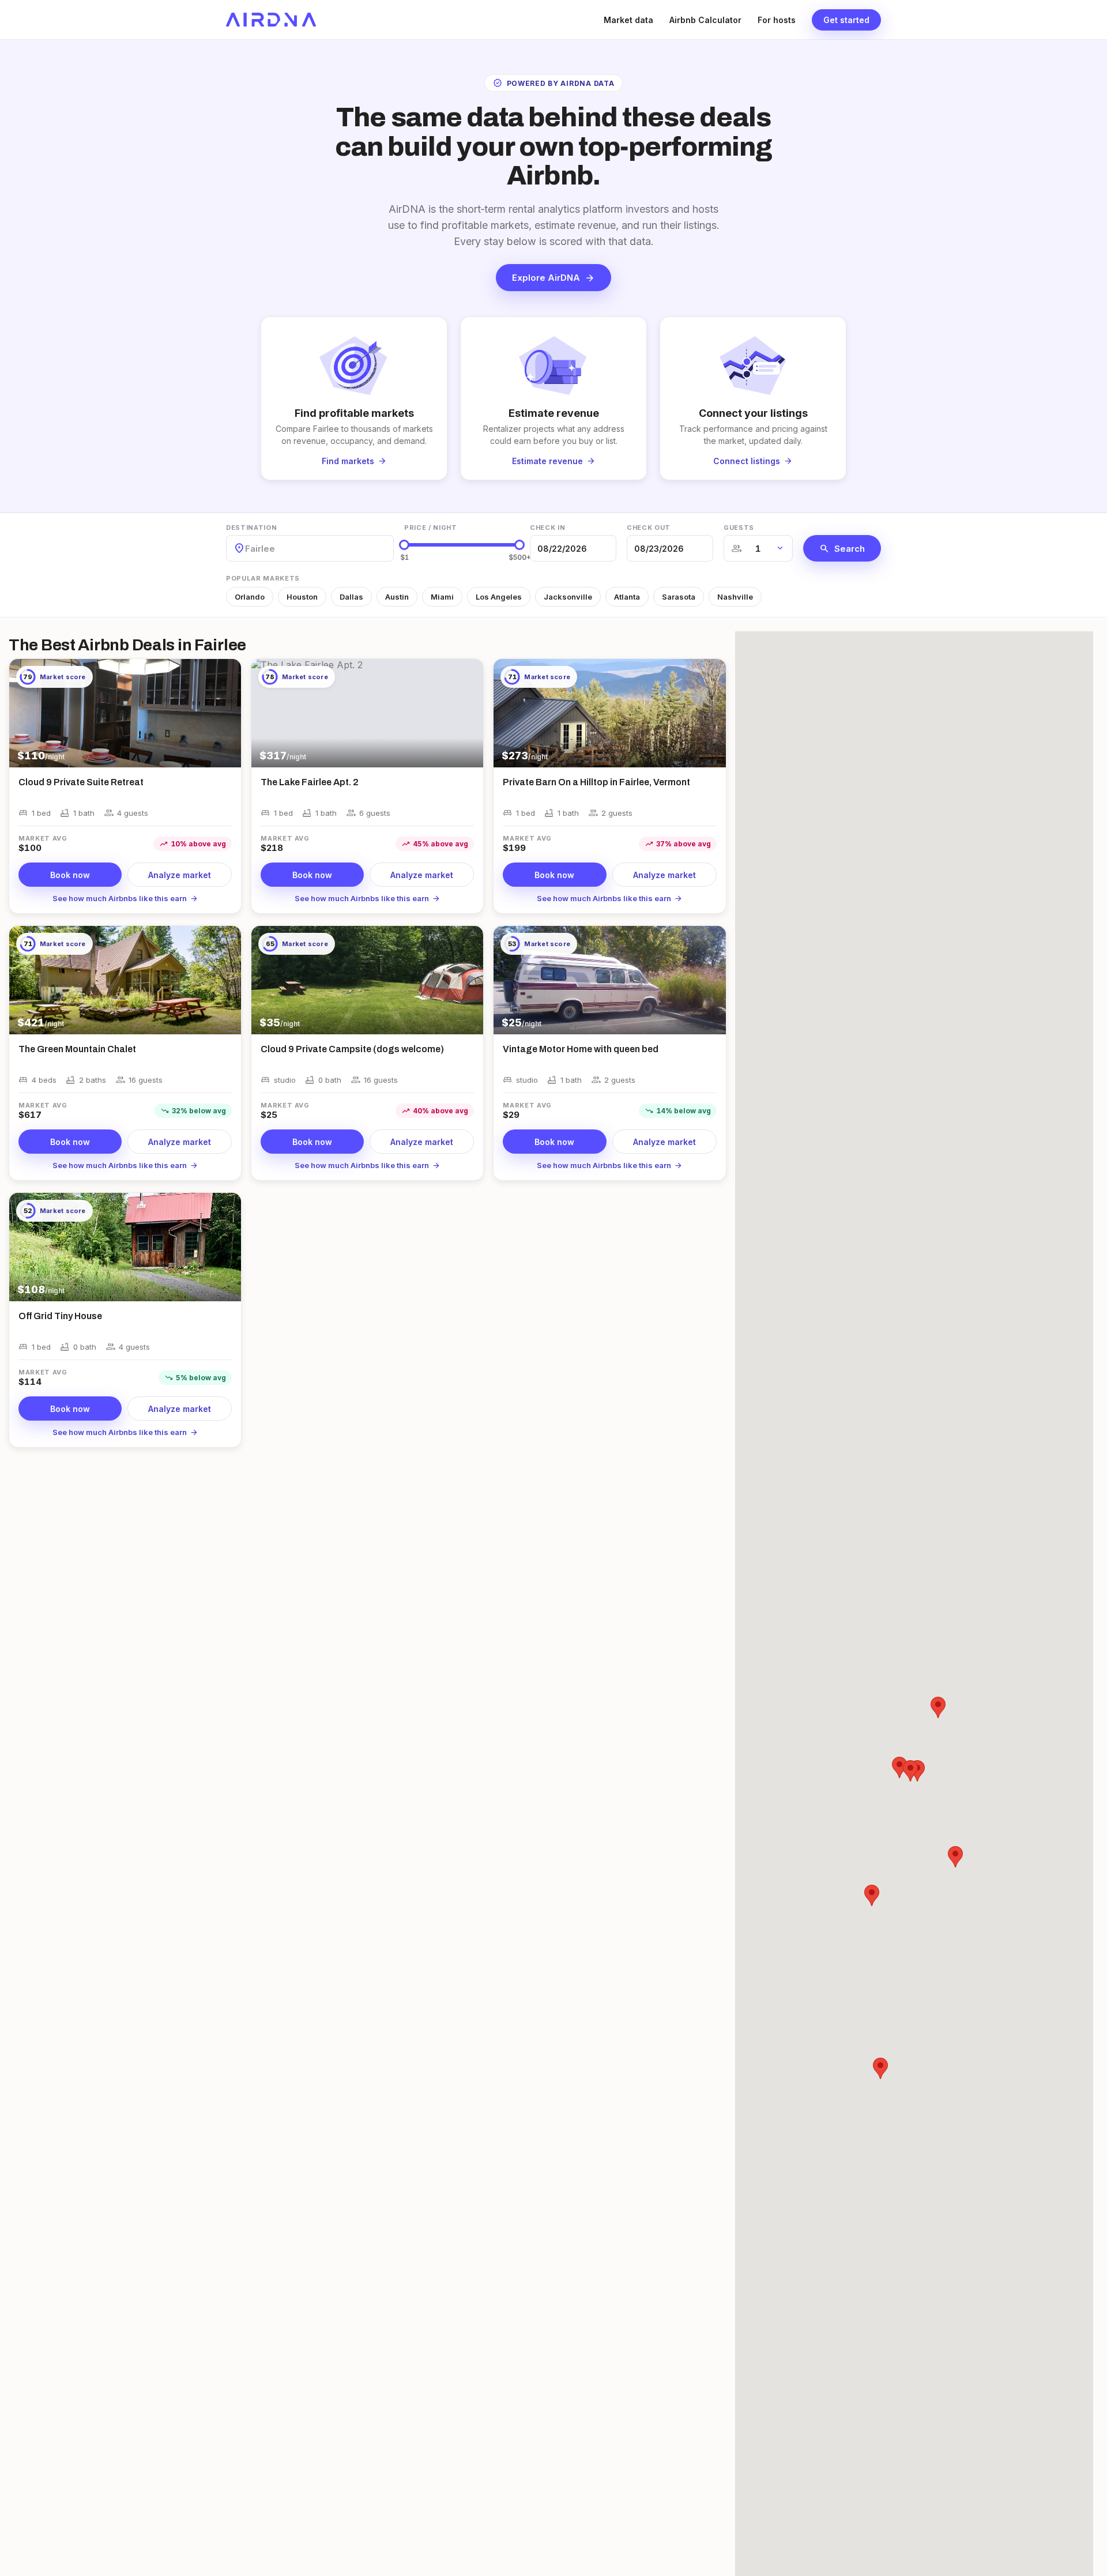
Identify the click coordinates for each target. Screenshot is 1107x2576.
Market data (628, 20)
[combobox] (246, 549)
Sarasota (679, 597)
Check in (547, 528)
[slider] (404, 545)
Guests (739, 528)
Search (842, 548)
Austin (397, 597)
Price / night (431, 528)
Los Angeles (499, 597)
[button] (872, 1895)
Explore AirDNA (553, 278)
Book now (70, 875)
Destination (251, 528)
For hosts (777, 20)
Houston (302, 597)
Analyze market (180, 875)
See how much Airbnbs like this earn (125, 898)
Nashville (735, 597)
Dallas (351, 597)
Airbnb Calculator (705, 20)
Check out (649, 528)
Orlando (250, 597)
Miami (442, 597)
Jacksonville (568, 597)
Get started (846, 20)
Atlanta (627, 597)
